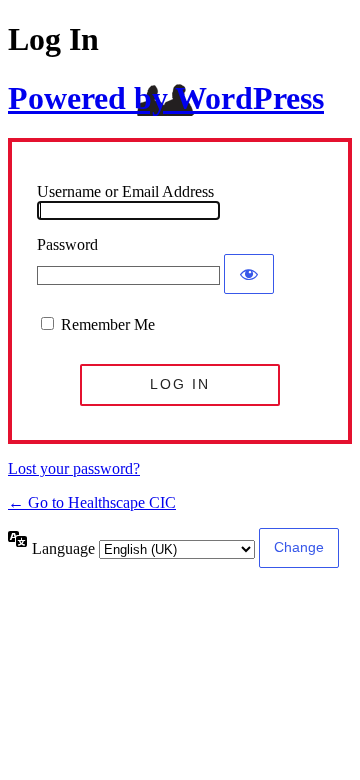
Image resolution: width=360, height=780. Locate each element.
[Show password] (249, 274)
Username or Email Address (125, 191)
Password (67, 244)
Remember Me (108, 324)
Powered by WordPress (166, 98)
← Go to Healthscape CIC (92, 502)
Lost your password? (74, 468)
